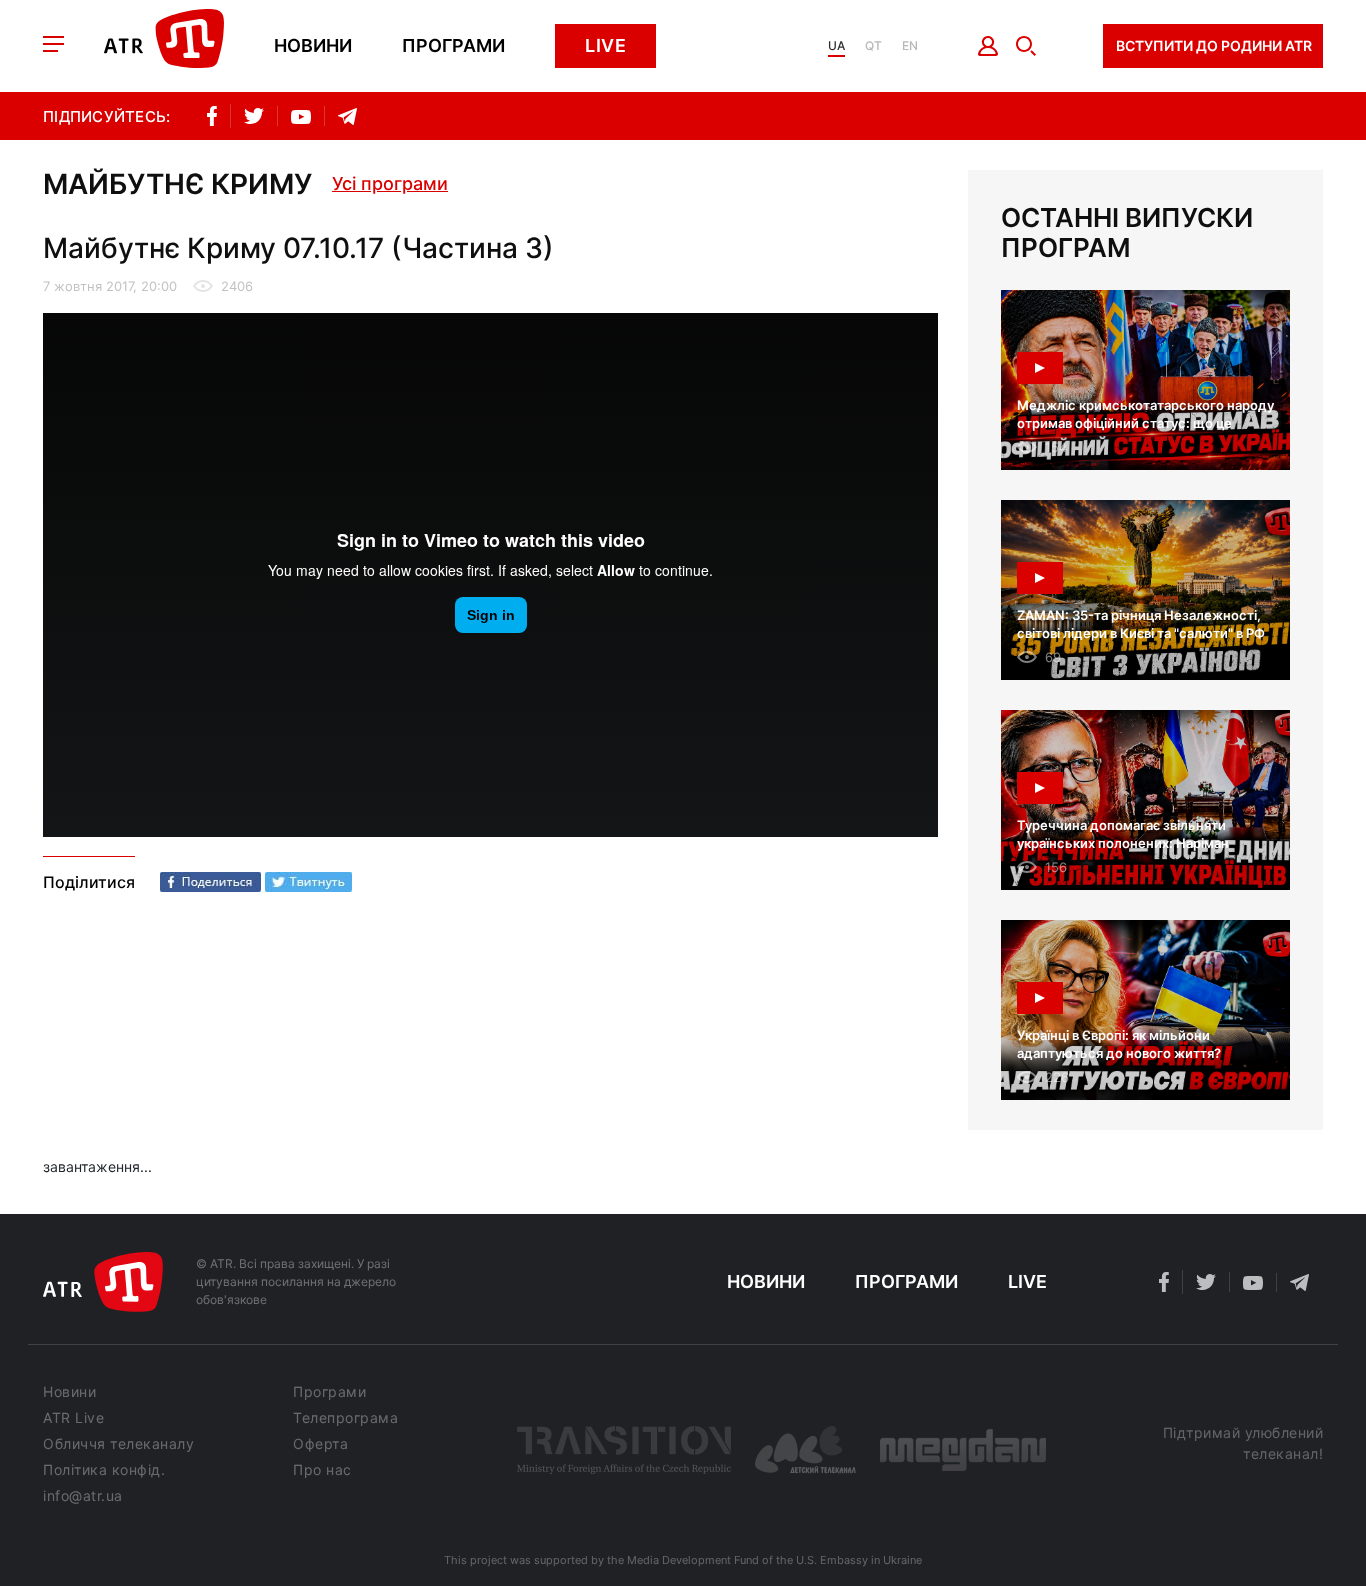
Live (605, 45)
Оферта (320, 1444)
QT (873, 46)
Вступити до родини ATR (1214, 45)
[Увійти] (988, 46)
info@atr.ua (83, 1496)
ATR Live (73, 1418)
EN (910, 46)
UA (836, 46)
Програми (453, 46)
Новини (313, 46)
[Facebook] (210, 882)
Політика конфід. (104, 1470)
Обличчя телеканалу (118, 1444)
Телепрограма (345, 1418)
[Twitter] (308, 882)
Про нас (322, 1470)
